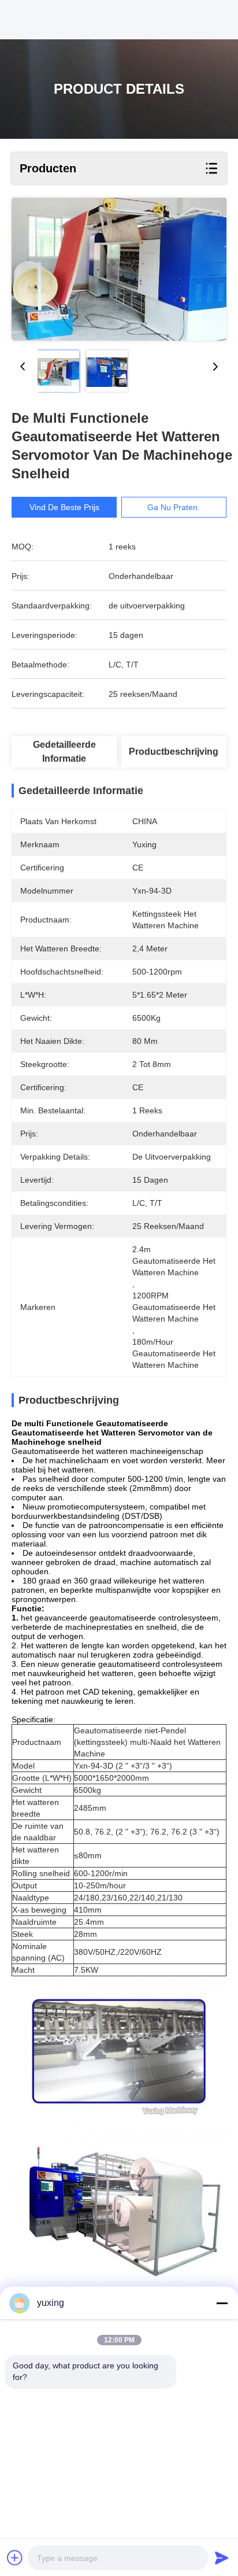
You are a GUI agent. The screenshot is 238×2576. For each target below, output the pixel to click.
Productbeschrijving (174, 752)
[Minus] (222, 2303)
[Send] (222, 2557)
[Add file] (15, 2557)
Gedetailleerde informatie (64, 752)
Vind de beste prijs (64, 507)
